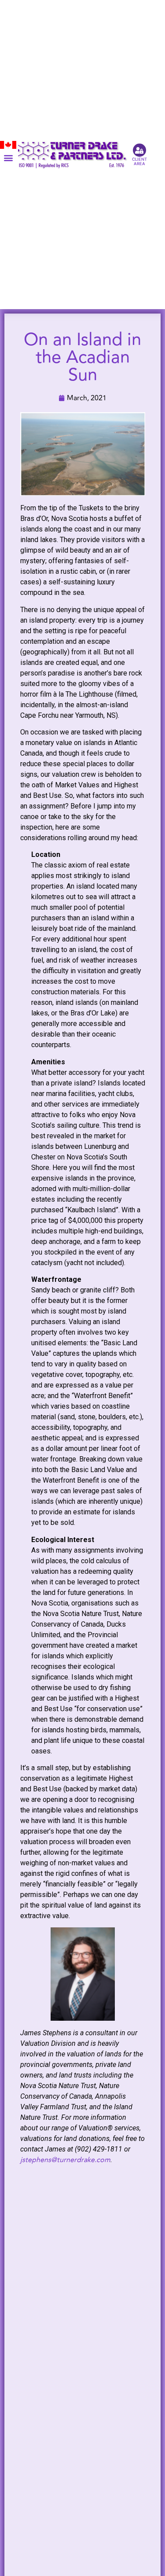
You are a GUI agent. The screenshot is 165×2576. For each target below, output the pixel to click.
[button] (8, 158)
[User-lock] (139, 150)
